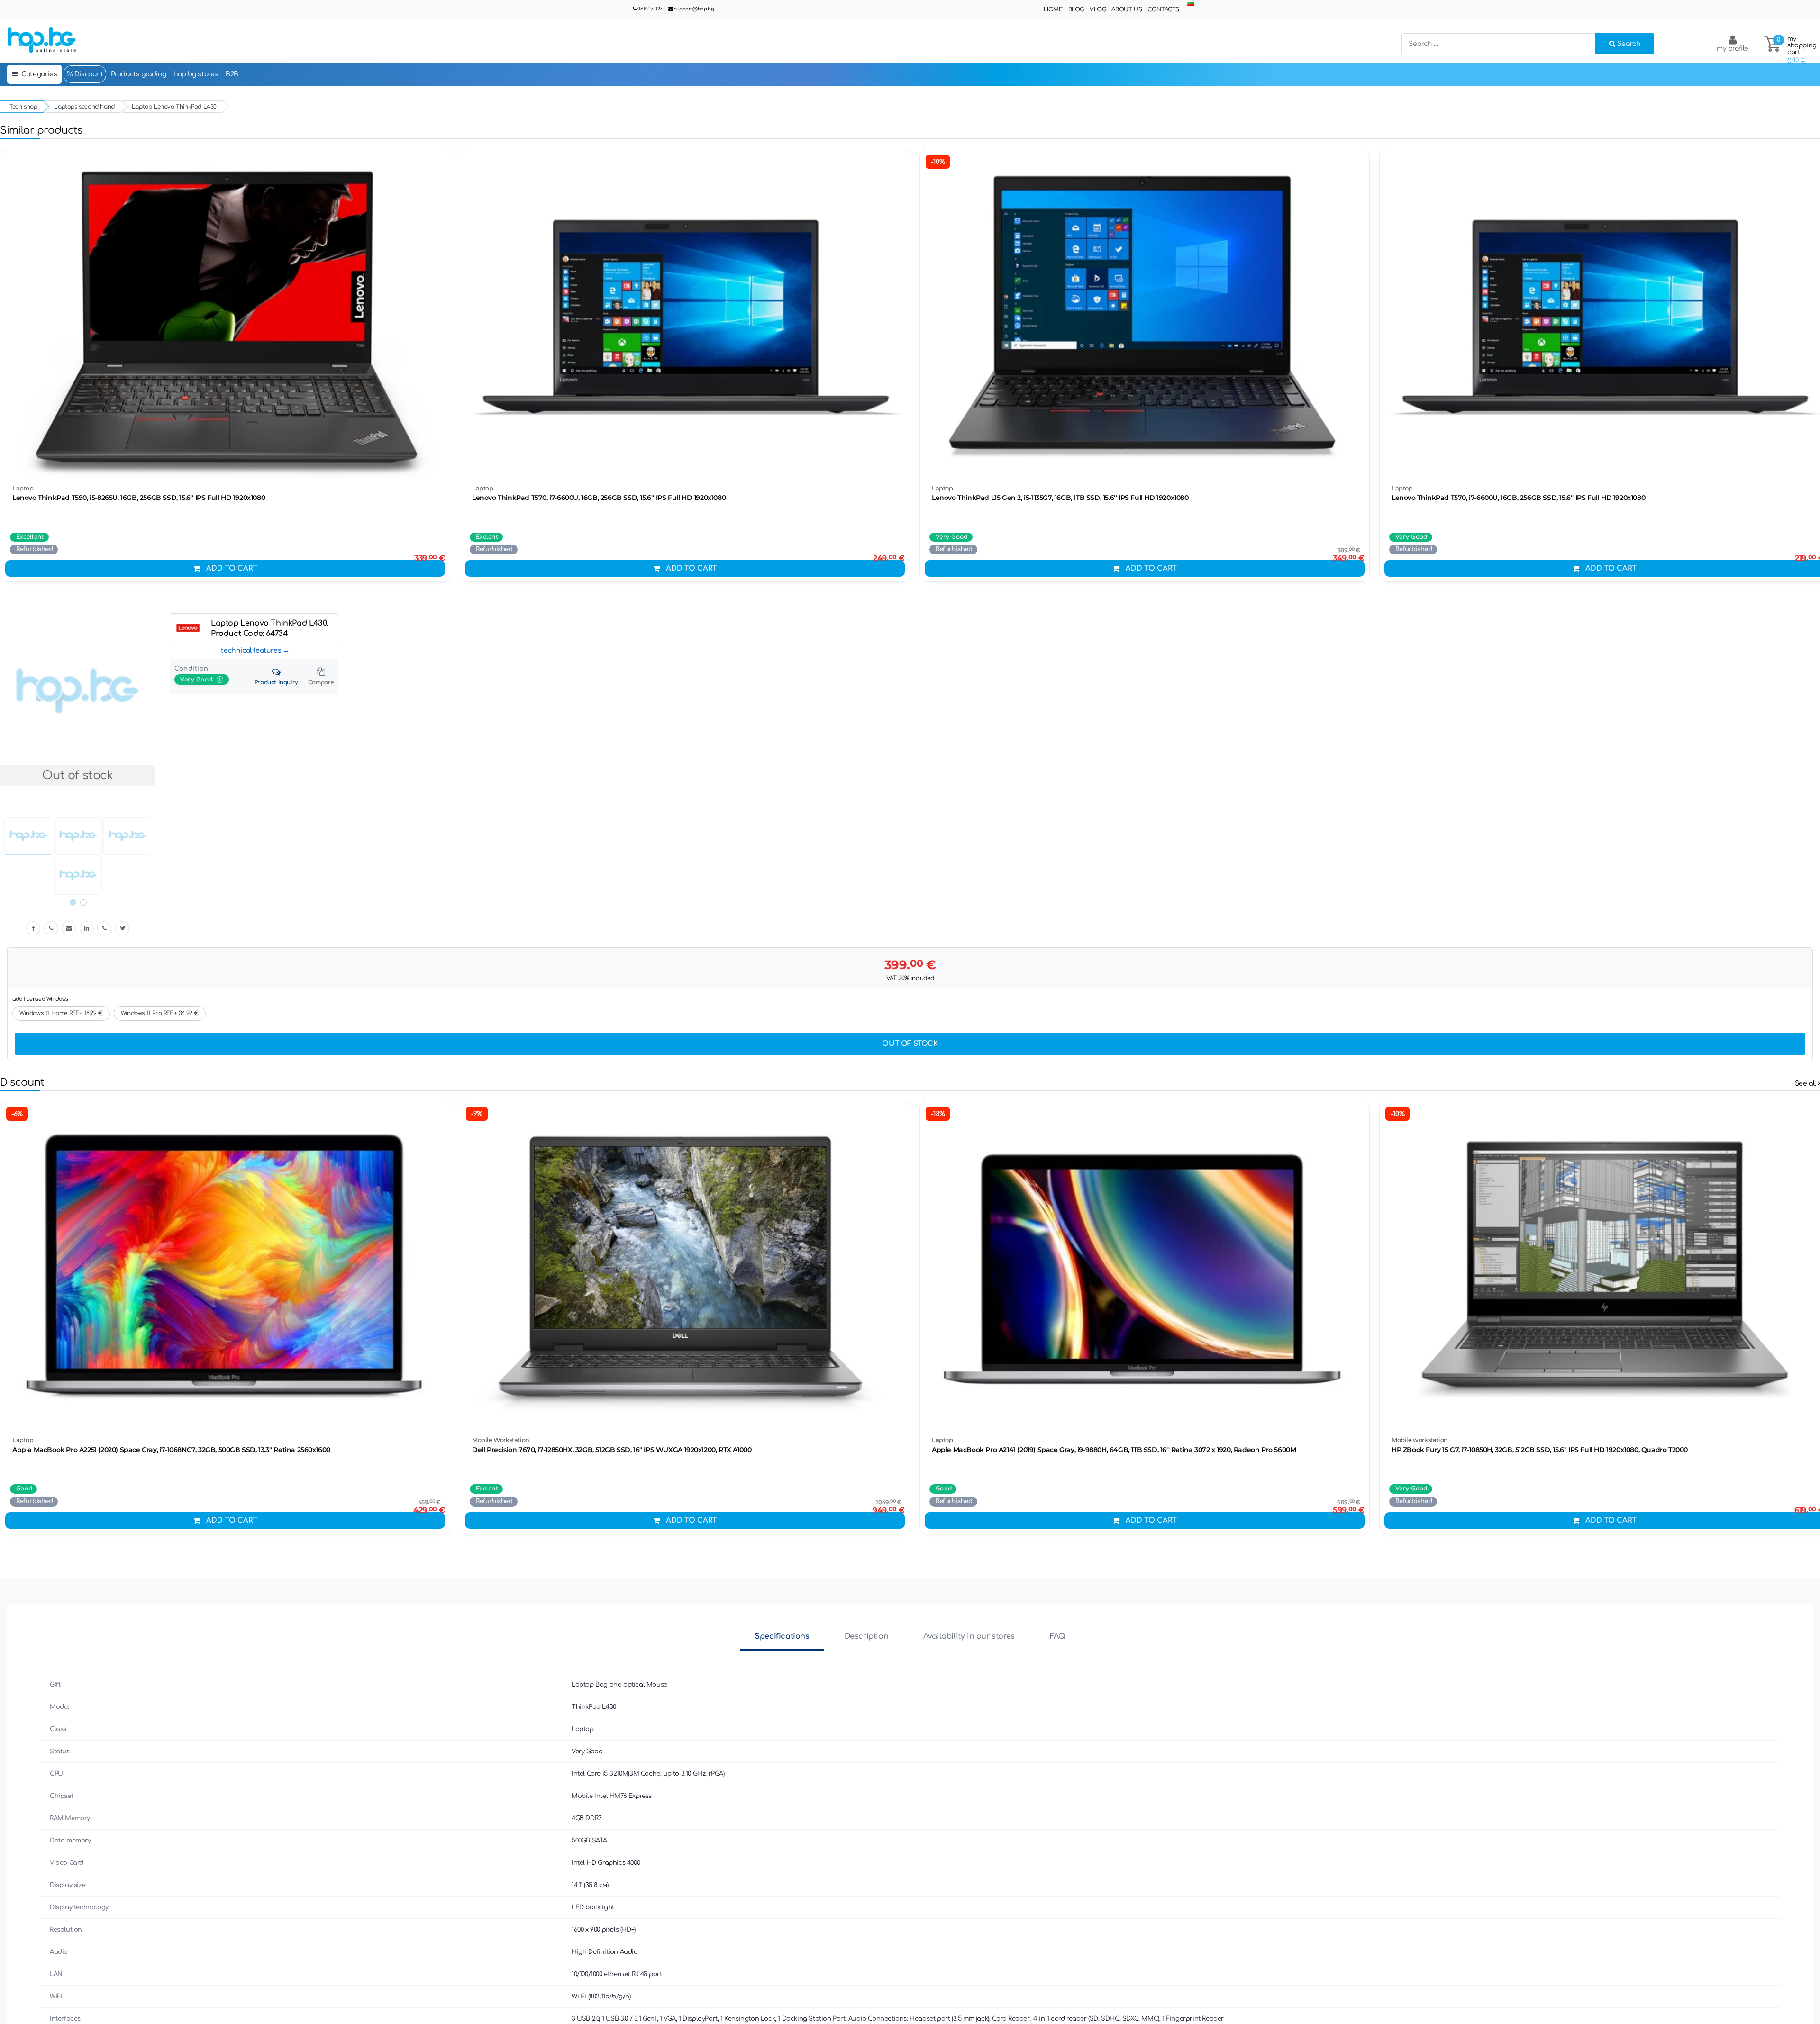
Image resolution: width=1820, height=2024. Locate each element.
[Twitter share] (122, 928)
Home (1053, 9)
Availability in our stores (969, 1636)
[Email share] (69, 928)
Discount (88, 74)
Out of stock (910, 1044)
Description (867, 1636)
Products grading (139, 74)
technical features (251, 650)
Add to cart (232, 568)
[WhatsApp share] (104, 928)
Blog (1076, 9)
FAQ (1058, 1636)
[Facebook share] (33, 928)
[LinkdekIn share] (87, 928)
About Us (1127, 9)
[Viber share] (51, 928)
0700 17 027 (650, 9)
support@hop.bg (694, 9)
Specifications (782, 1636)
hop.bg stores (196, 74)
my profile (1733, 49)
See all (1806, 1084)
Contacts (1163, 9)
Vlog (1098, 9)
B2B (232, 74)
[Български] (1191, 4)
